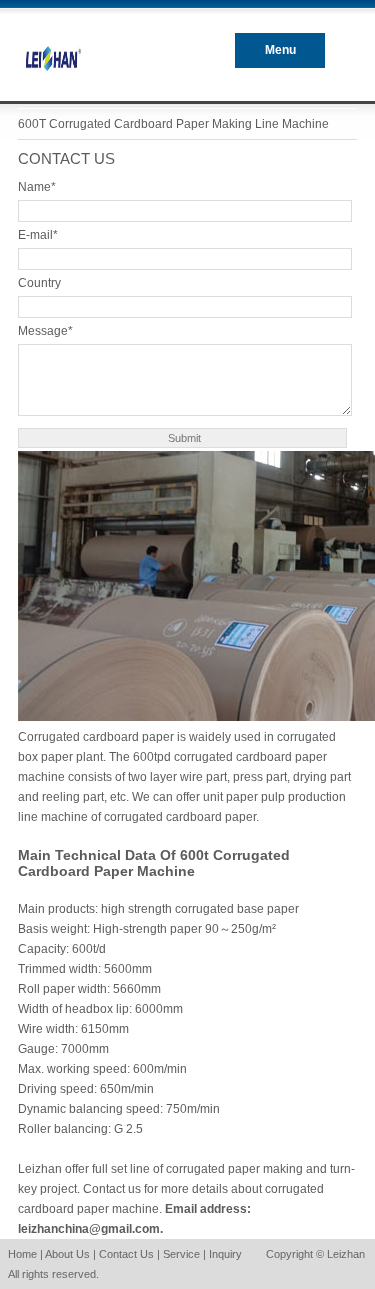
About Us (67, 1254)
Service (181, 1254)
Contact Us (126, 1254)
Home (22, 1254)
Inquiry (225, 1254)
